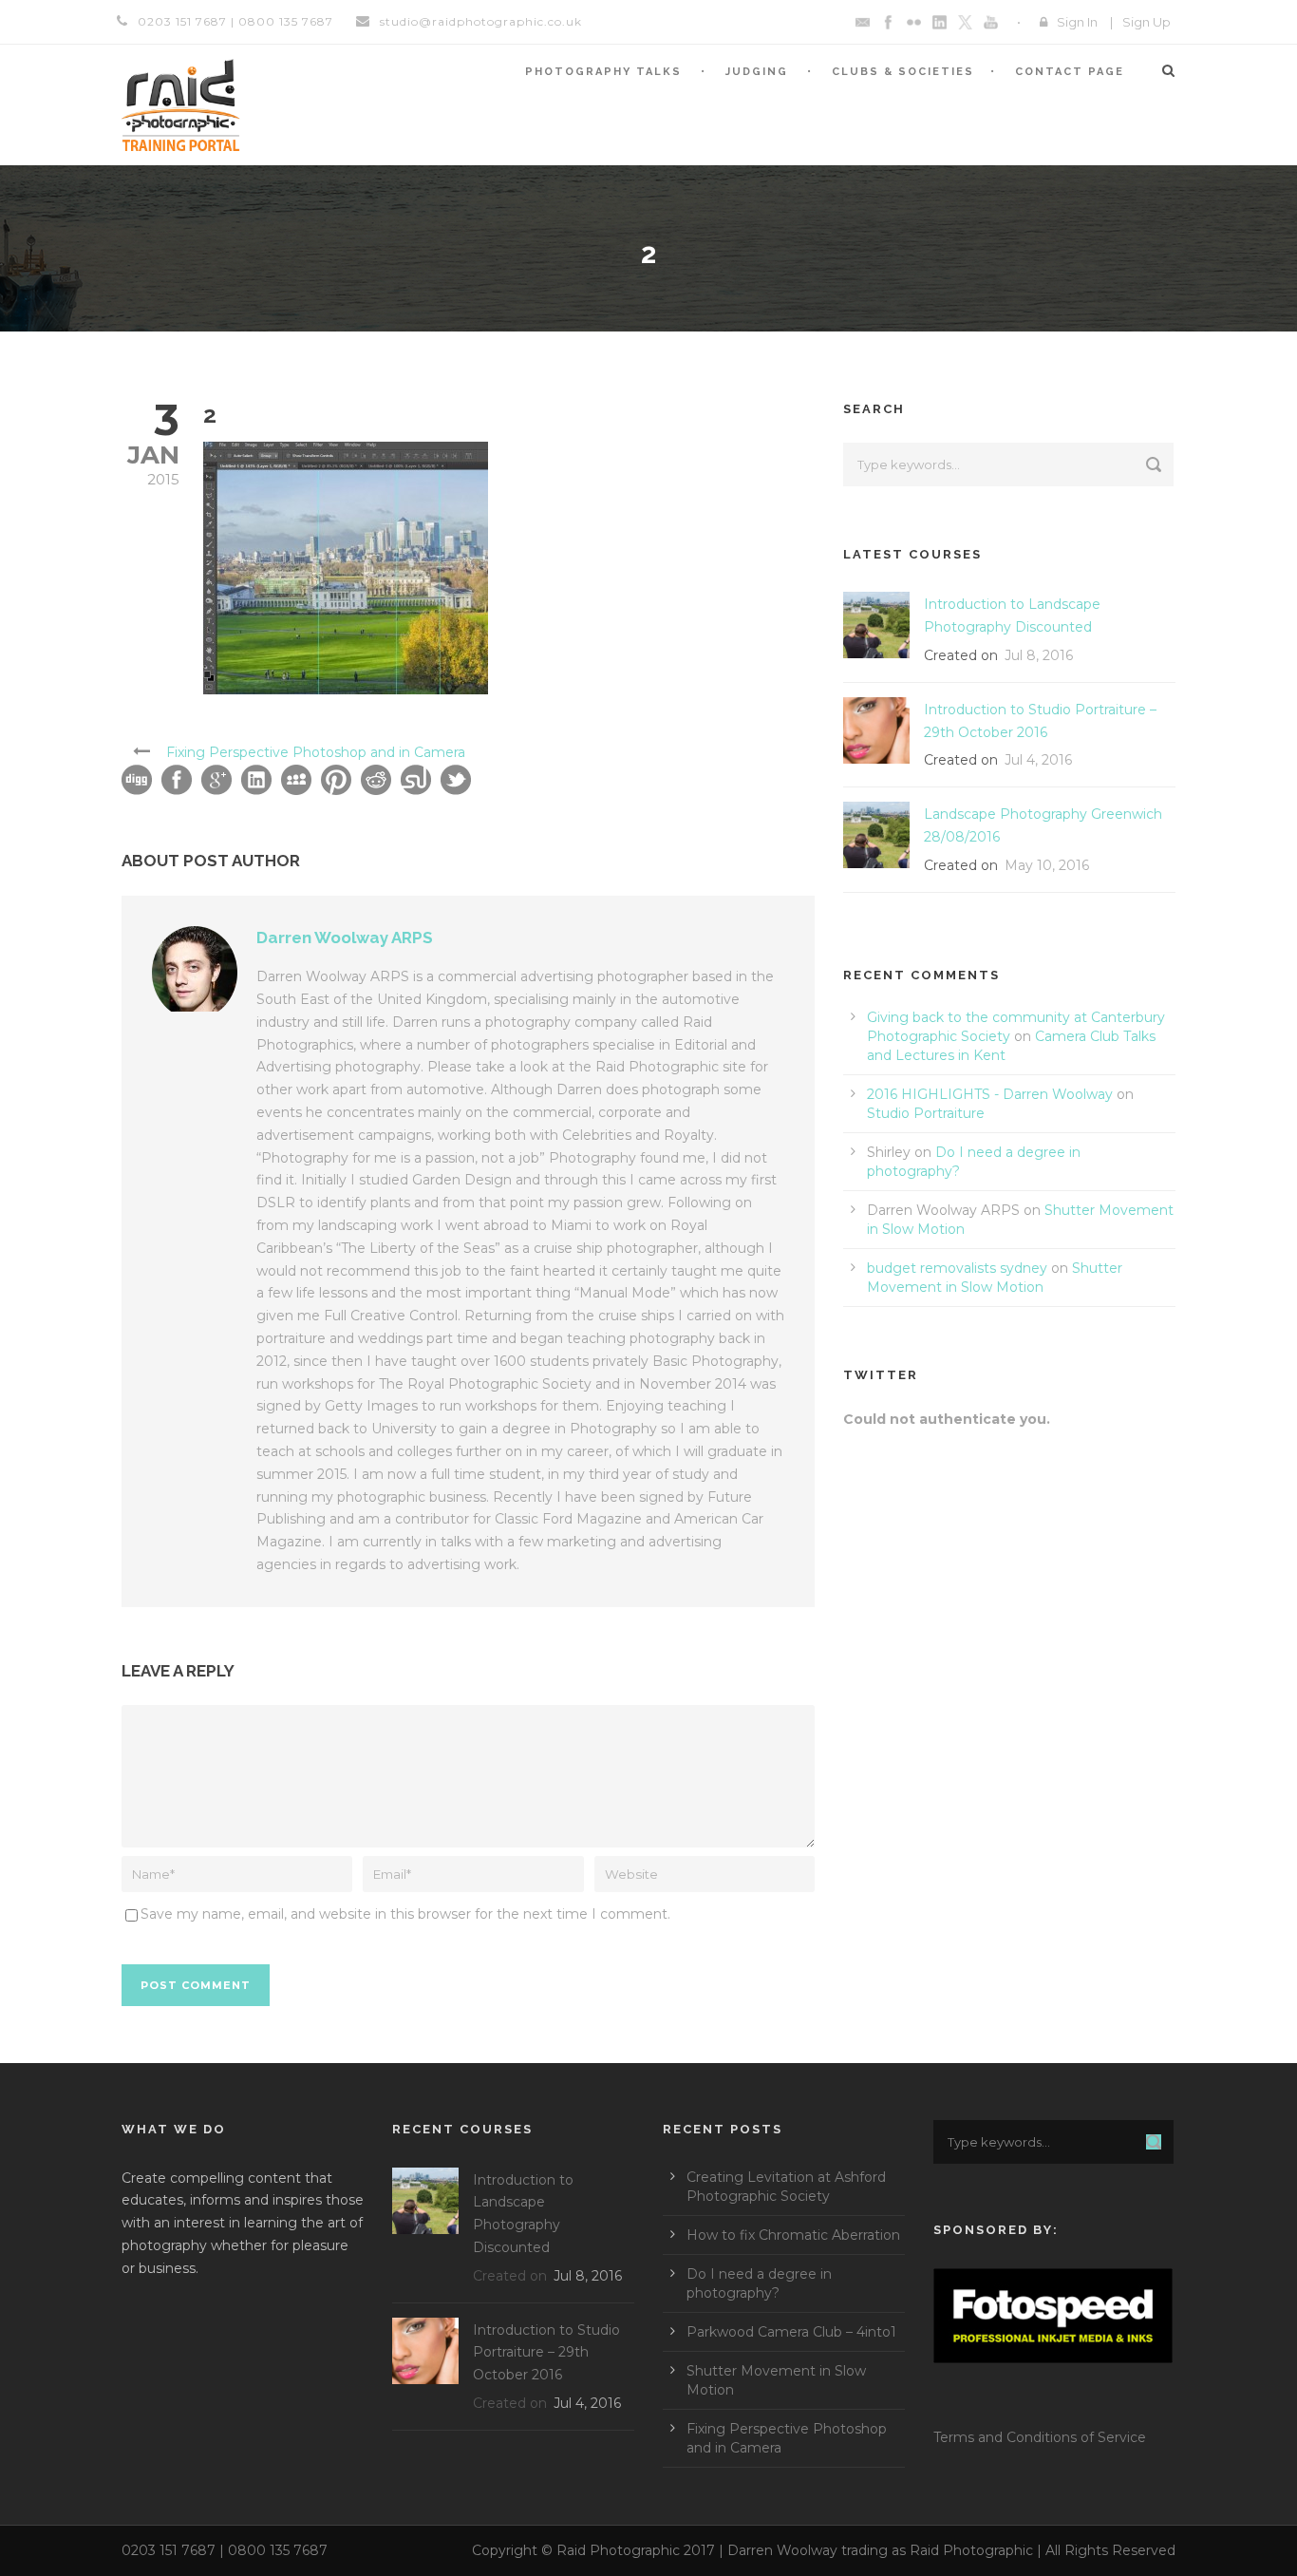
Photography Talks (603, 72)
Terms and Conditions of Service (1040, 2437)
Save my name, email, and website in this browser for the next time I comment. (405, 1914)
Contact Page (1070, 72)
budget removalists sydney (957, 1268)
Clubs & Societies (903, 72)
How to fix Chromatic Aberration (793, 2235)
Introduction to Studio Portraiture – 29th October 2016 (546, 2353)
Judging (757, 72)
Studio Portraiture (926, 1113)
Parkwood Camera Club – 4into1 (791, 2332)
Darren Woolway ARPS (345, 938)
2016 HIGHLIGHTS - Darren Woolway (990, 1094)
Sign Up (1147, 22)
